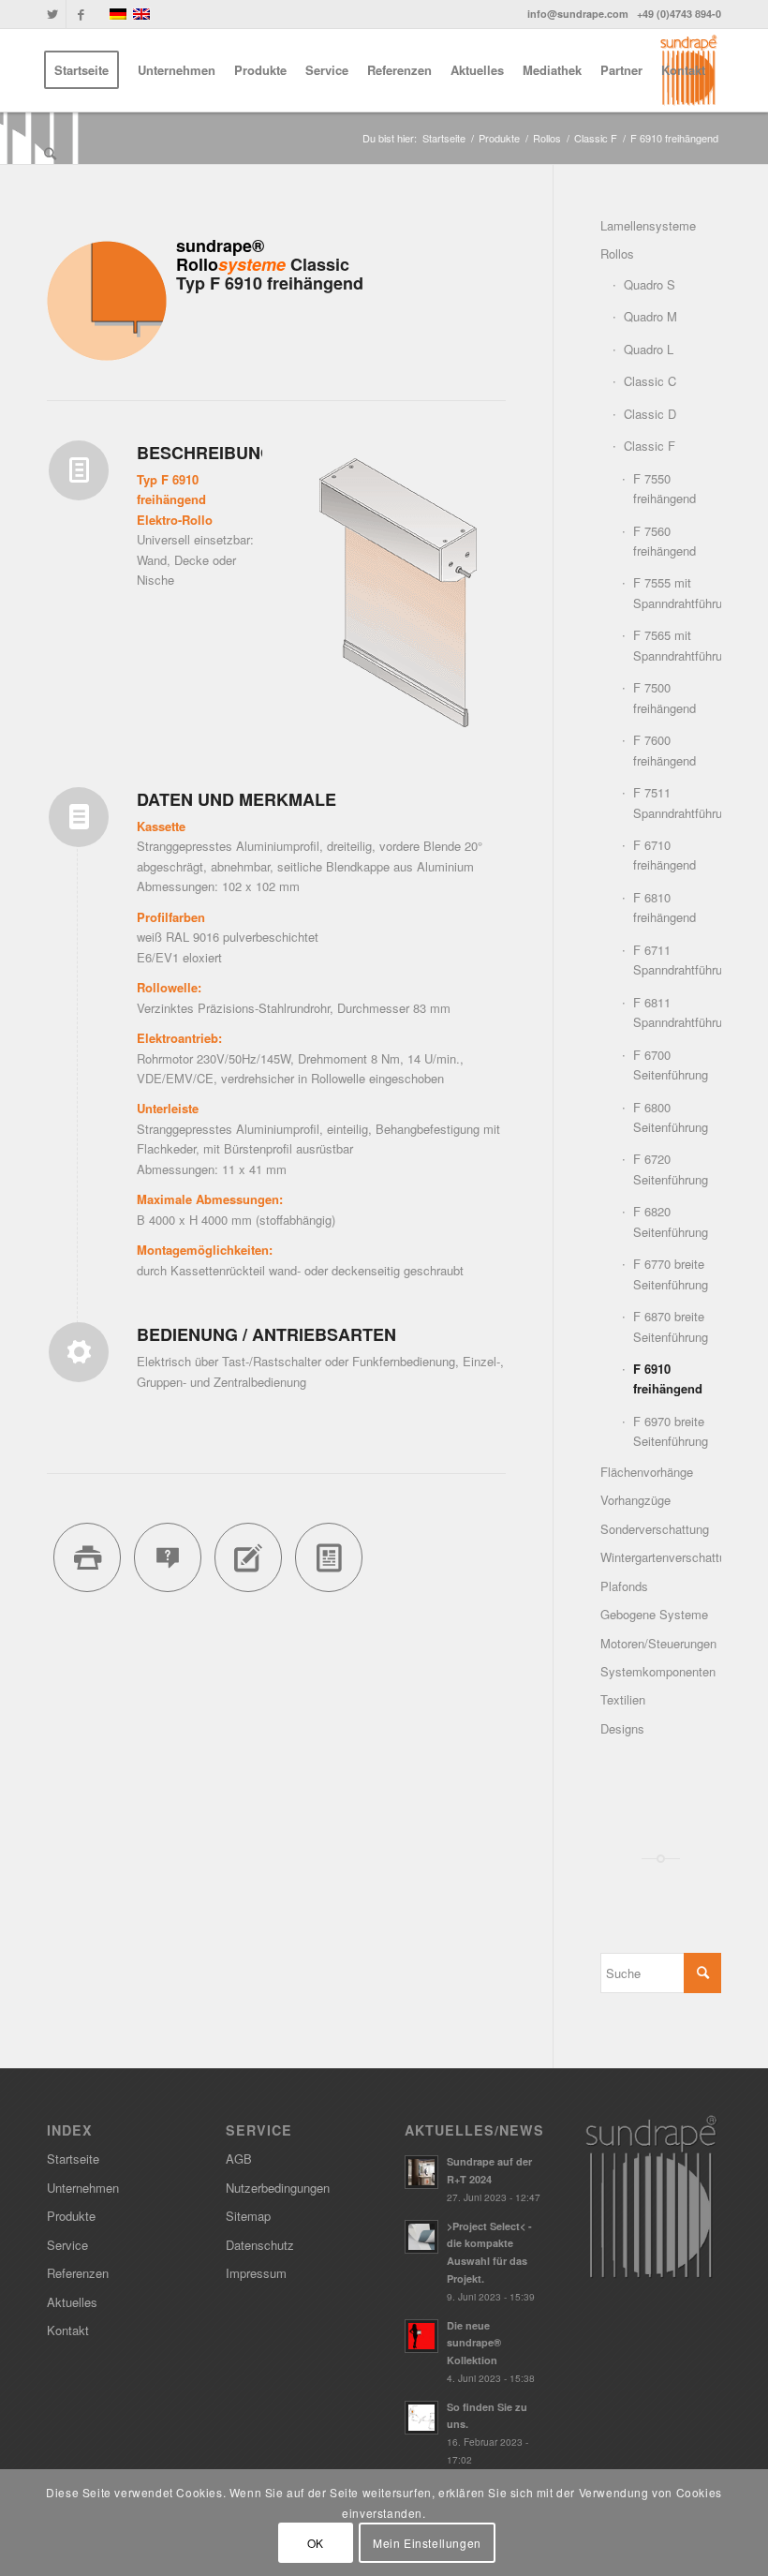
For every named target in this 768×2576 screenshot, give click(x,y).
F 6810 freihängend (665, 907)
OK (316, 2543)
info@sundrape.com (578, 14)
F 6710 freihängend (665, 855)
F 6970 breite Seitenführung (671, 1431)
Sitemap (248, 2216)
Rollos (617, 253)
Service (67, 2245)
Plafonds (624, 1586)
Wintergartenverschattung (661, 1557)
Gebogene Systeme (654, 1614)
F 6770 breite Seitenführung (671, 1273)
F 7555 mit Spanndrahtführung (677, 592)
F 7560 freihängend (665, 541)
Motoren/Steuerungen (658, 1643)
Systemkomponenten (658, 1671)
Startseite (73, 2159)
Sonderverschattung (655, 1529)
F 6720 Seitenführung (671, 1169)
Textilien (623, 1699)
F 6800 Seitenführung (671, 1117)
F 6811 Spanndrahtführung (677, 1012)
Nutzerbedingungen (278, 2188)
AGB (239, 2159)
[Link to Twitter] (52, 14)
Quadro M (650, 316)
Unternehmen (83, 2188)
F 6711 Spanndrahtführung (677, 960)
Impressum (256, 2273)
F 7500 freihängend (665, 697)
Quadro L (649, 349)
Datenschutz (260, 2245)
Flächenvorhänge (647, 1472)
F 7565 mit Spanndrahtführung (677, 645)
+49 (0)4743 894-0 (679, 14)
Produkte (71, 2216)
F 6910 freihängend (668, 1378)
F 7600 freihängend (665, 750)
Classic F (650, 446)
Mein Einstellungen (427, 2543)
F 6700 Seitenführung (671, 1065)
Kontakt (68, 2330)
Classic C (650, 381)
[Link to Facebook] (81, 14)
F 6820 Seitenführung (671, 1221)
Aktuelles (72, 2302)
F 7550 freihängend (665, 488)
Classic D (650, 414)
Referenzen (78, 2273)
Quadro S (650, 284)
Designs (622, 1728)
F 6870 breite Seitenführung (671, 1326)
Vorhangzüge (635, 1500)
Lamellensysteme (648, 225)
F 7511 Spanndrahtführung (677, 802)
